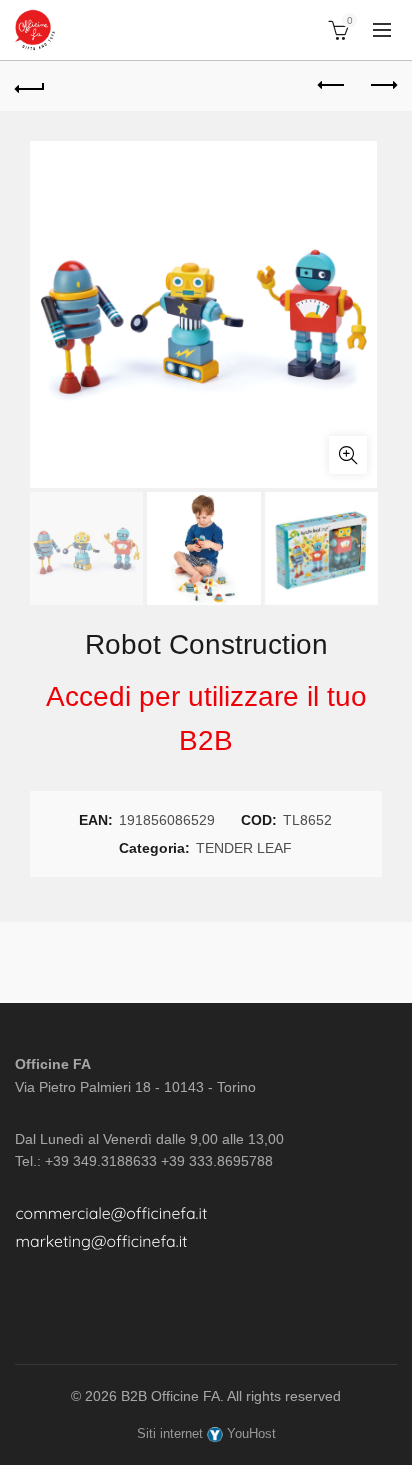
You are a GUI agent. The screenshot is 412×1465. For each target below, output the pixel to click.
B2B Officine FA (170, 1396)
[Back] (30, 86)
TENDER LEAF (244, 848)
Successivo (382, 86)
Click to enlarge (348, 455)
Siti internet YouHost (206, 1433)
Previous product (332, 86)
